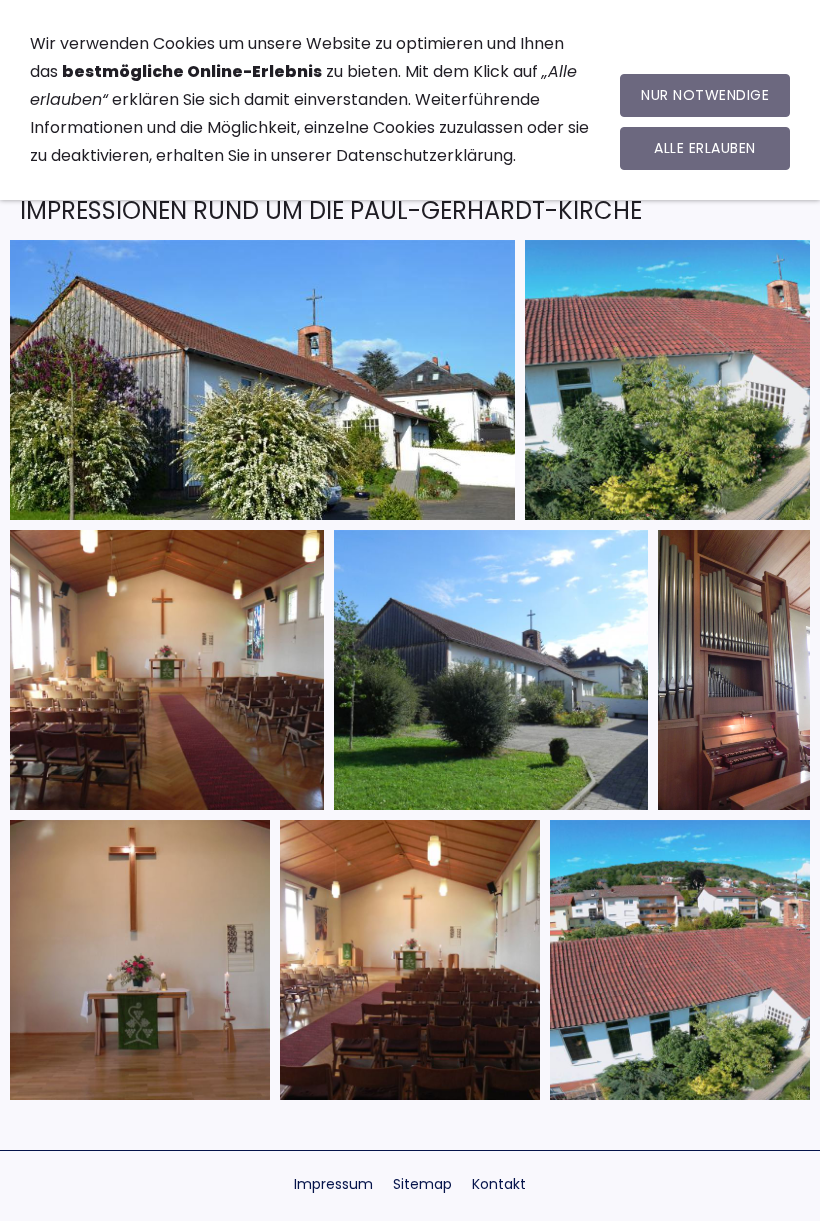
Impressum (333, 1184)
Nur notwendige (705, 95)
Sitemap (422, 1184)
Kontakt (499, 1184)
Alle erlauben (705, 148)
